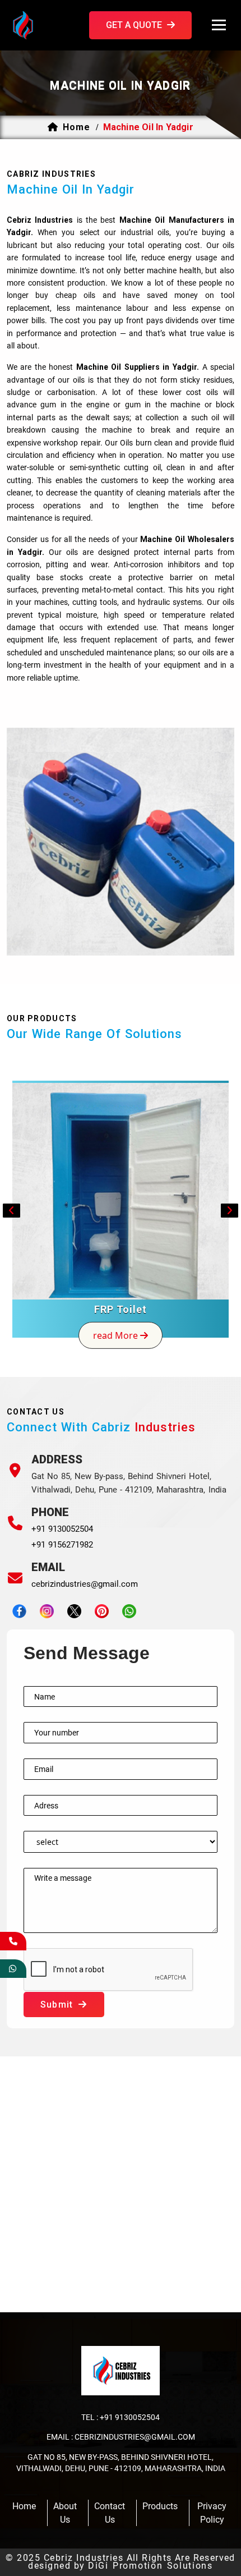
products (160, 2506)
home (77, 127)
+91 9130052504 (62, 1529)
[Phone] (15, 1523)
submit (58, 2005)
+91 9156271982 (62, 1545)
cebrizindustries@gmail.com (85, 1584)
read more (117, 1335)
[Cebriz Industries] (40, 24)
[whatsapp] (13, 1969)
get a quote (135, 25)
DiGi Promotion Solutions (150, 2566)
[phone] (13, 1941)
